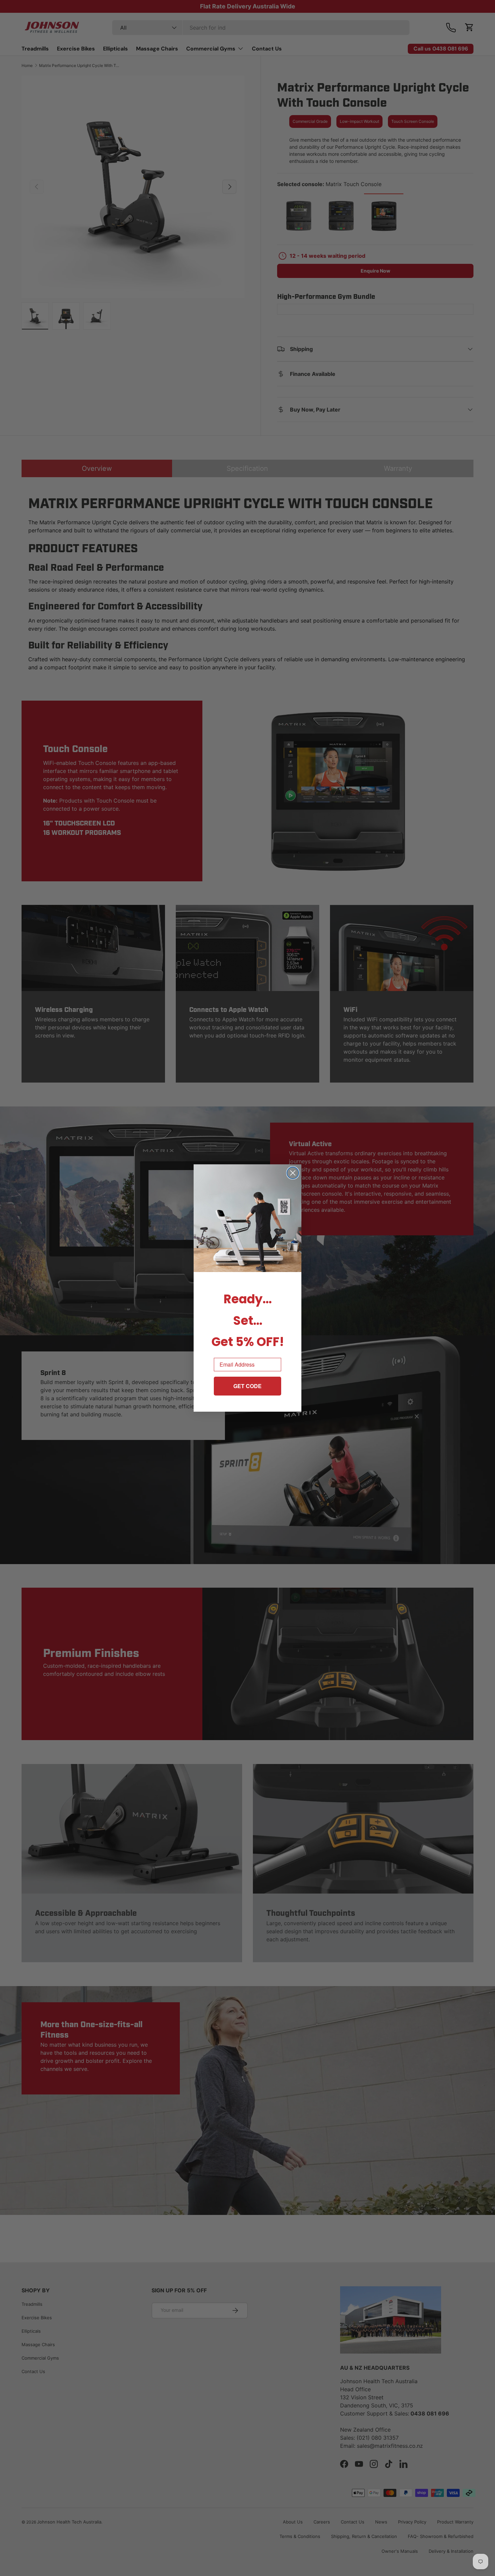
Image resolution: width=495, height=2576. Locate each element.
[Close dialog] (293, 1173)
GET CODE (247, 1386)
